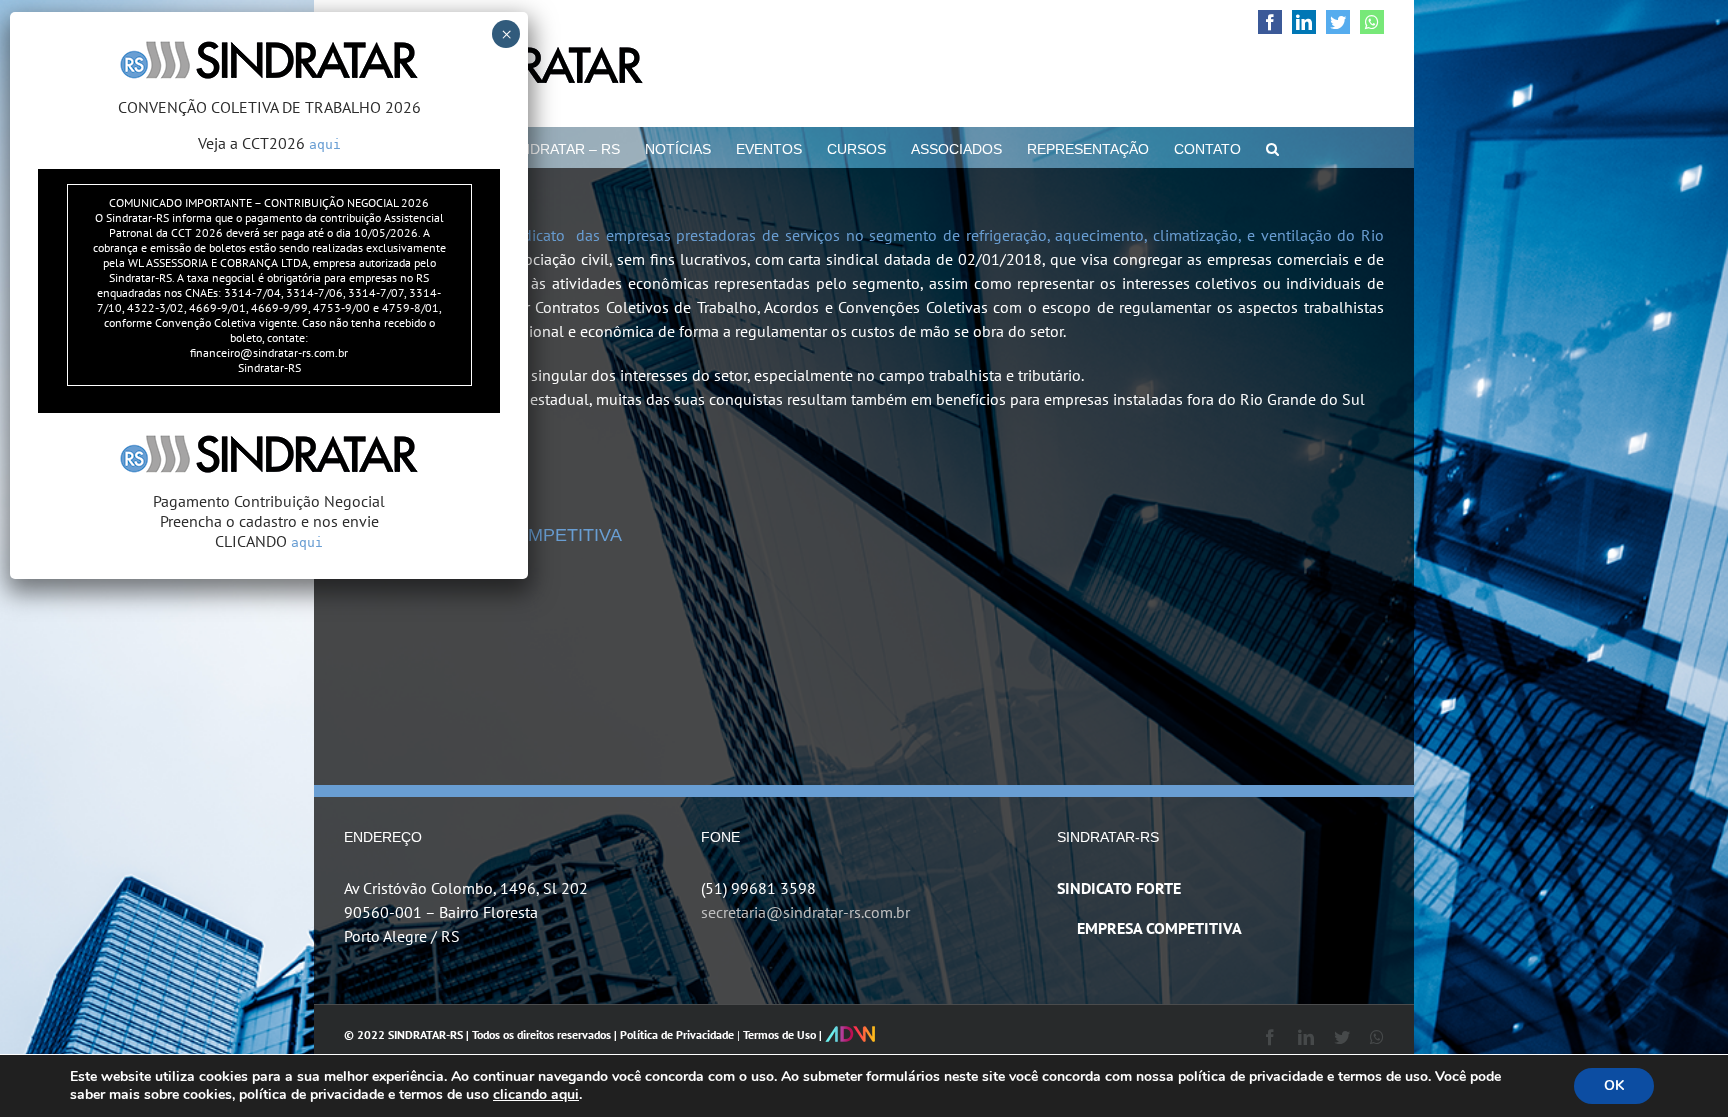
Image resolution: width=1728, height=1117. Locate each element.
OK (1614, 1085)
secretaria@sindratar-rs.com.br (805, 912)
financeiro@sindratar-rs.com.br (269, 352)
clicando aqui (536, 1095)
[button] (1272, 147)
